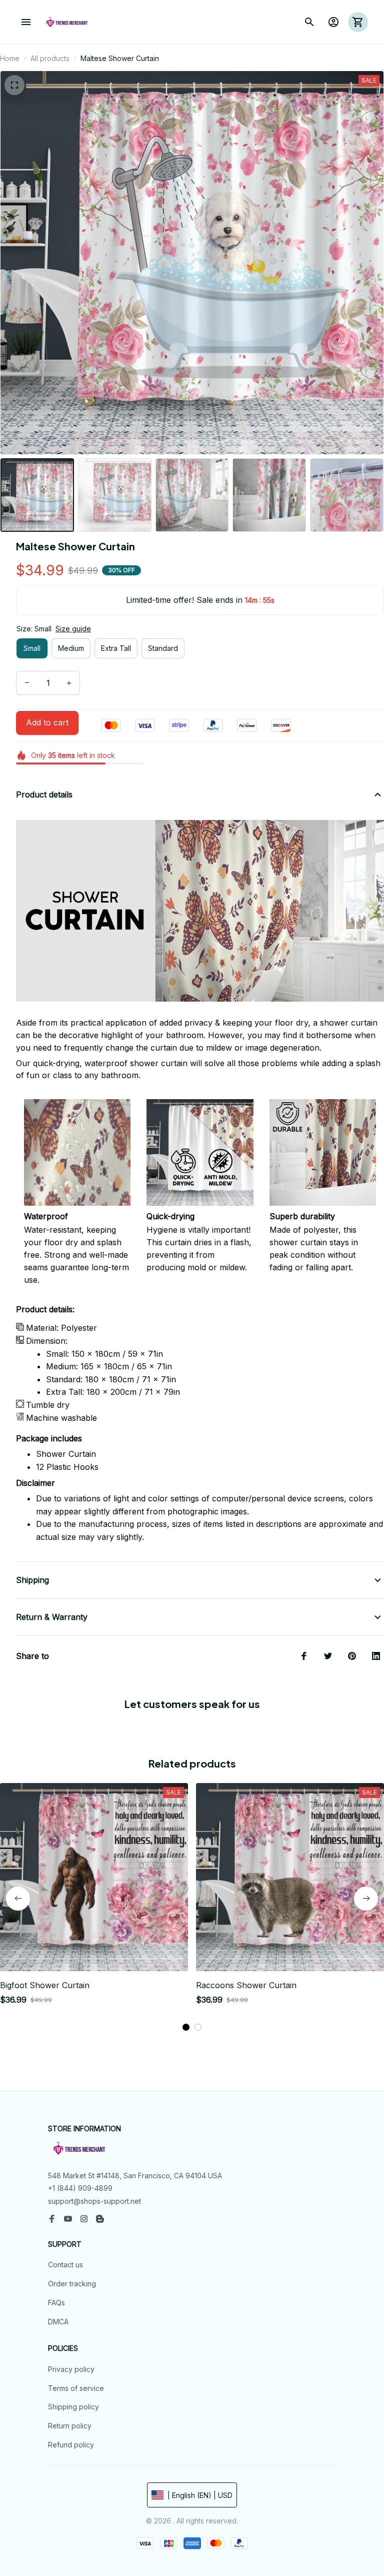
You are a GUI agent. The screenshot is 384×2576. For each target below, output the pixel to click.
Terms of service (76, 2388)
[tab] (186, 2027)
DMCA (58, 2322)
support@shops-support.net (94, 2201)
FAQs (56, 2303)
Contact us (65, 2265)
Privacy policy (71, 2369)
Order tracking (72, 2284)
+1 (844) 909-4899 (80, 2188)
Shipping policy (73, 2407)
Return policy (70, 2426)
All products (50, 58)
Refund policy (71, 2445)
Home (10, 58)
